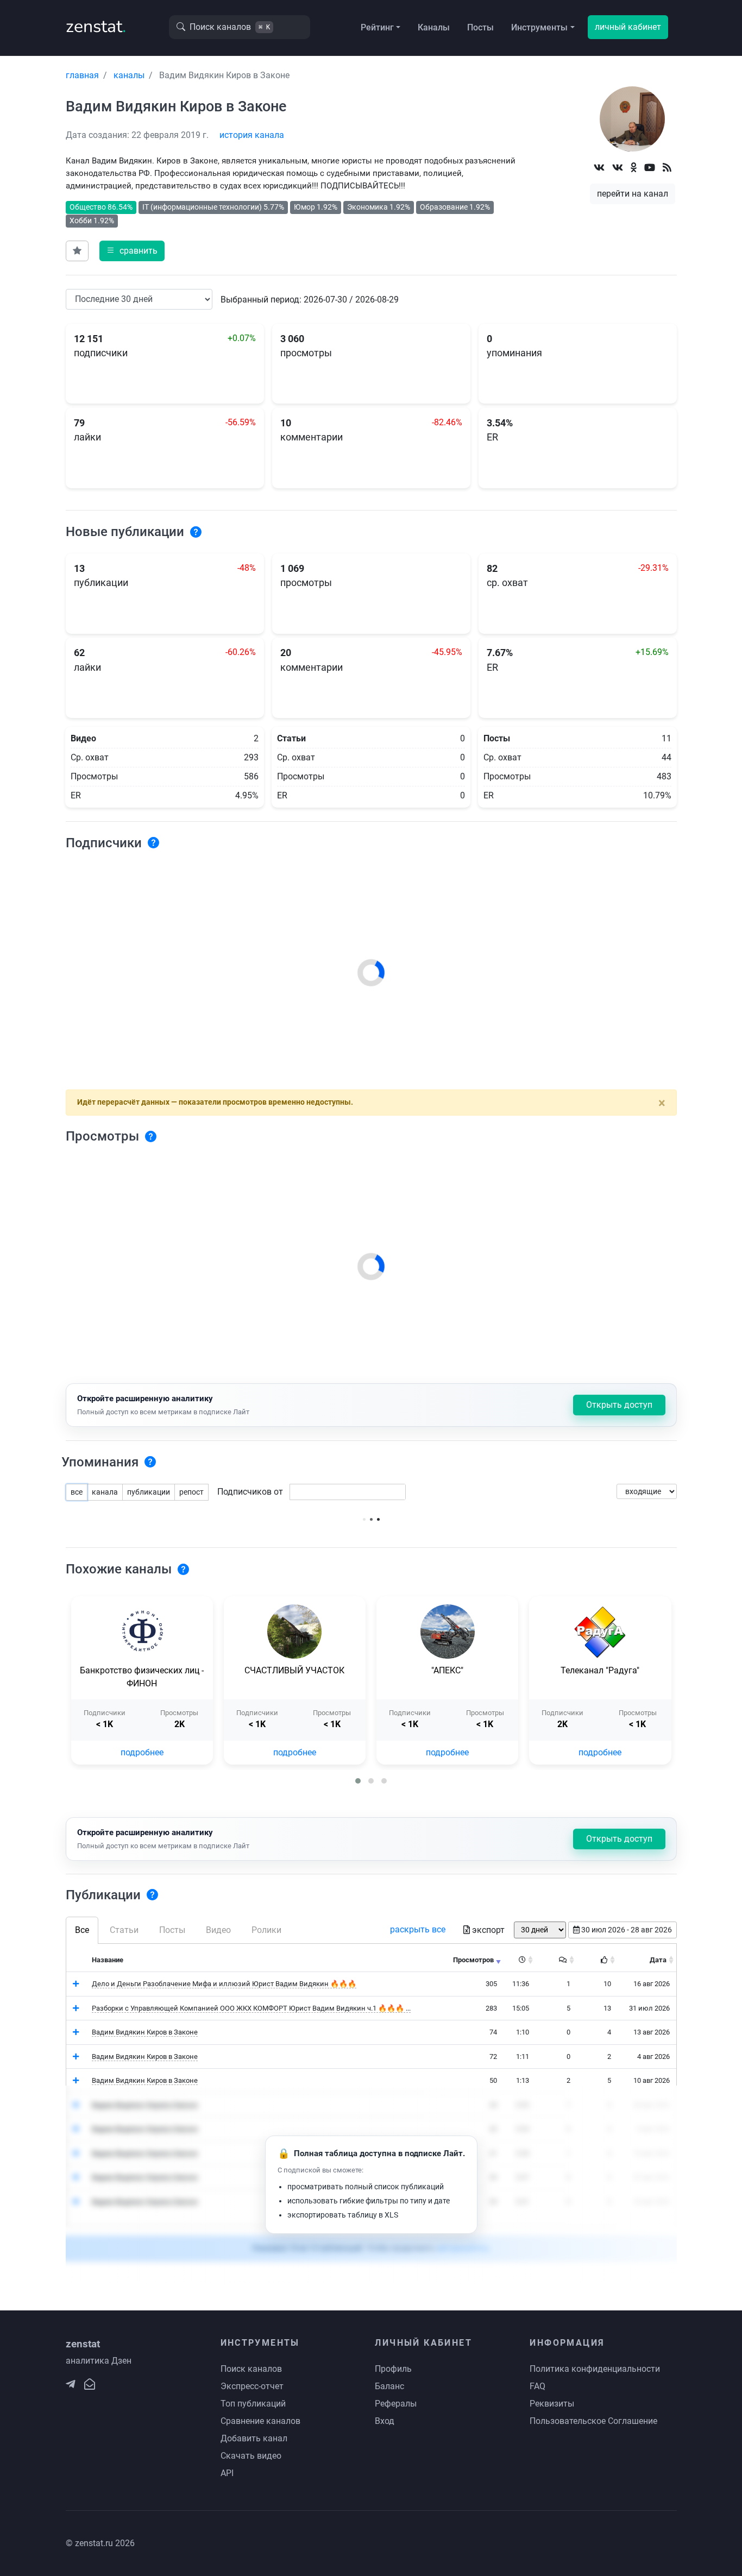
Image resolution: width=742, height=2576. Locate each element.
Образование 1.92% (455, 207)
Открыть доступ (619, 1405)
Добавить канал (254, 2438)
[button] (358, 1781)
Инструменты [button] (539, 27)
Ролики (266, 1930)
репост (191, 1492)
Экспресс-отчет (252, 2386)
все (77, 1492)
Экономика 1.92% (379, 207)
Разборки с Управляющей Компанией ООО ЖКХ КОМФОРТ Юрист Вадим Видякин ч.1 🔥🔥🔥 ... (251, 2008)
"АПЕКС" (447, 1670)
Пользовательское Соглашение (593, 2421)
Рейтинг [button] (377, 27)
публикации (149, 1492)
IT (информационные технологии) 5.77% (213, 207)
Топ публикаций (253, 2404)
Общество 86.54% (101, 207)
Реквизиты (552, 2404)
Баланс (389, 2386)
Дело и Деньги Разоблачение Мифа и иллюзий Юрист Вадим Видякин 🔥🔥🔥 (224, 1984)
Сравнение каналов (260, 2421)
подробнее (142, 1752)
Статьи (124, 1930)
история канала (252, 135)
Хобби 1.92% (92, 221)
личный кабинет (628, 27)
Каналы (434, 27)
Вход (385, 2421)
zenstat (96, 26)
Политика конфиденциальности (595, 2369)
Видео (218, 1930)
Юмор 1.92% (316, 207)
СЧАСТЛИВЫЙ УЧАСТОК (294, 1670)
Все (82, 1930)
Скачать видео (251, 2456)
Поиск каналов (251, 2369)
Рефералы (396, 2404)
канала (105, 1492)
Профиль (393, 2369)
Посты (480, 27)
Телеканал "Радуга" (600, 1670)
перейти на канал (633, 194)
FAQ (537, 2386)
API (227, 2473)
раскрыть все (418, 1929)
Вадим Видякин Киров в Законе (145, 2032)
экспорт (488, 1930)
